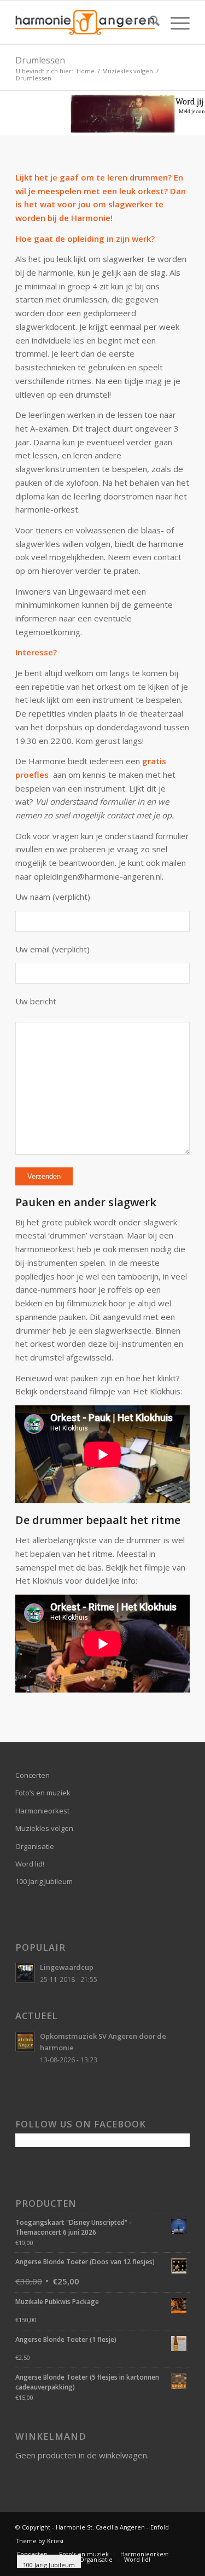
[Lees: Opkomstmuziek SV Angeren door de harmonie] (25, 2042)
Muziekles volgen (44, 1828)
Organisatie (35, 1846)
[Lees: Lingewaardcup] (25, 1973)
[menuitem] (149, 22)
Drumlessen (40, 60)
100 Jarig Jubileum (44, 1881)
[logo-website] (85, 22)
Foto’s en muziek (43, 1793)
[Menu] (175, 22)
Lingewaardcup (67, 1967)
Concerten (33, 1775)
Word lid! (30, 1864)
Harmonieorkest (42, 1811)
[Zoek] (149, 22)
